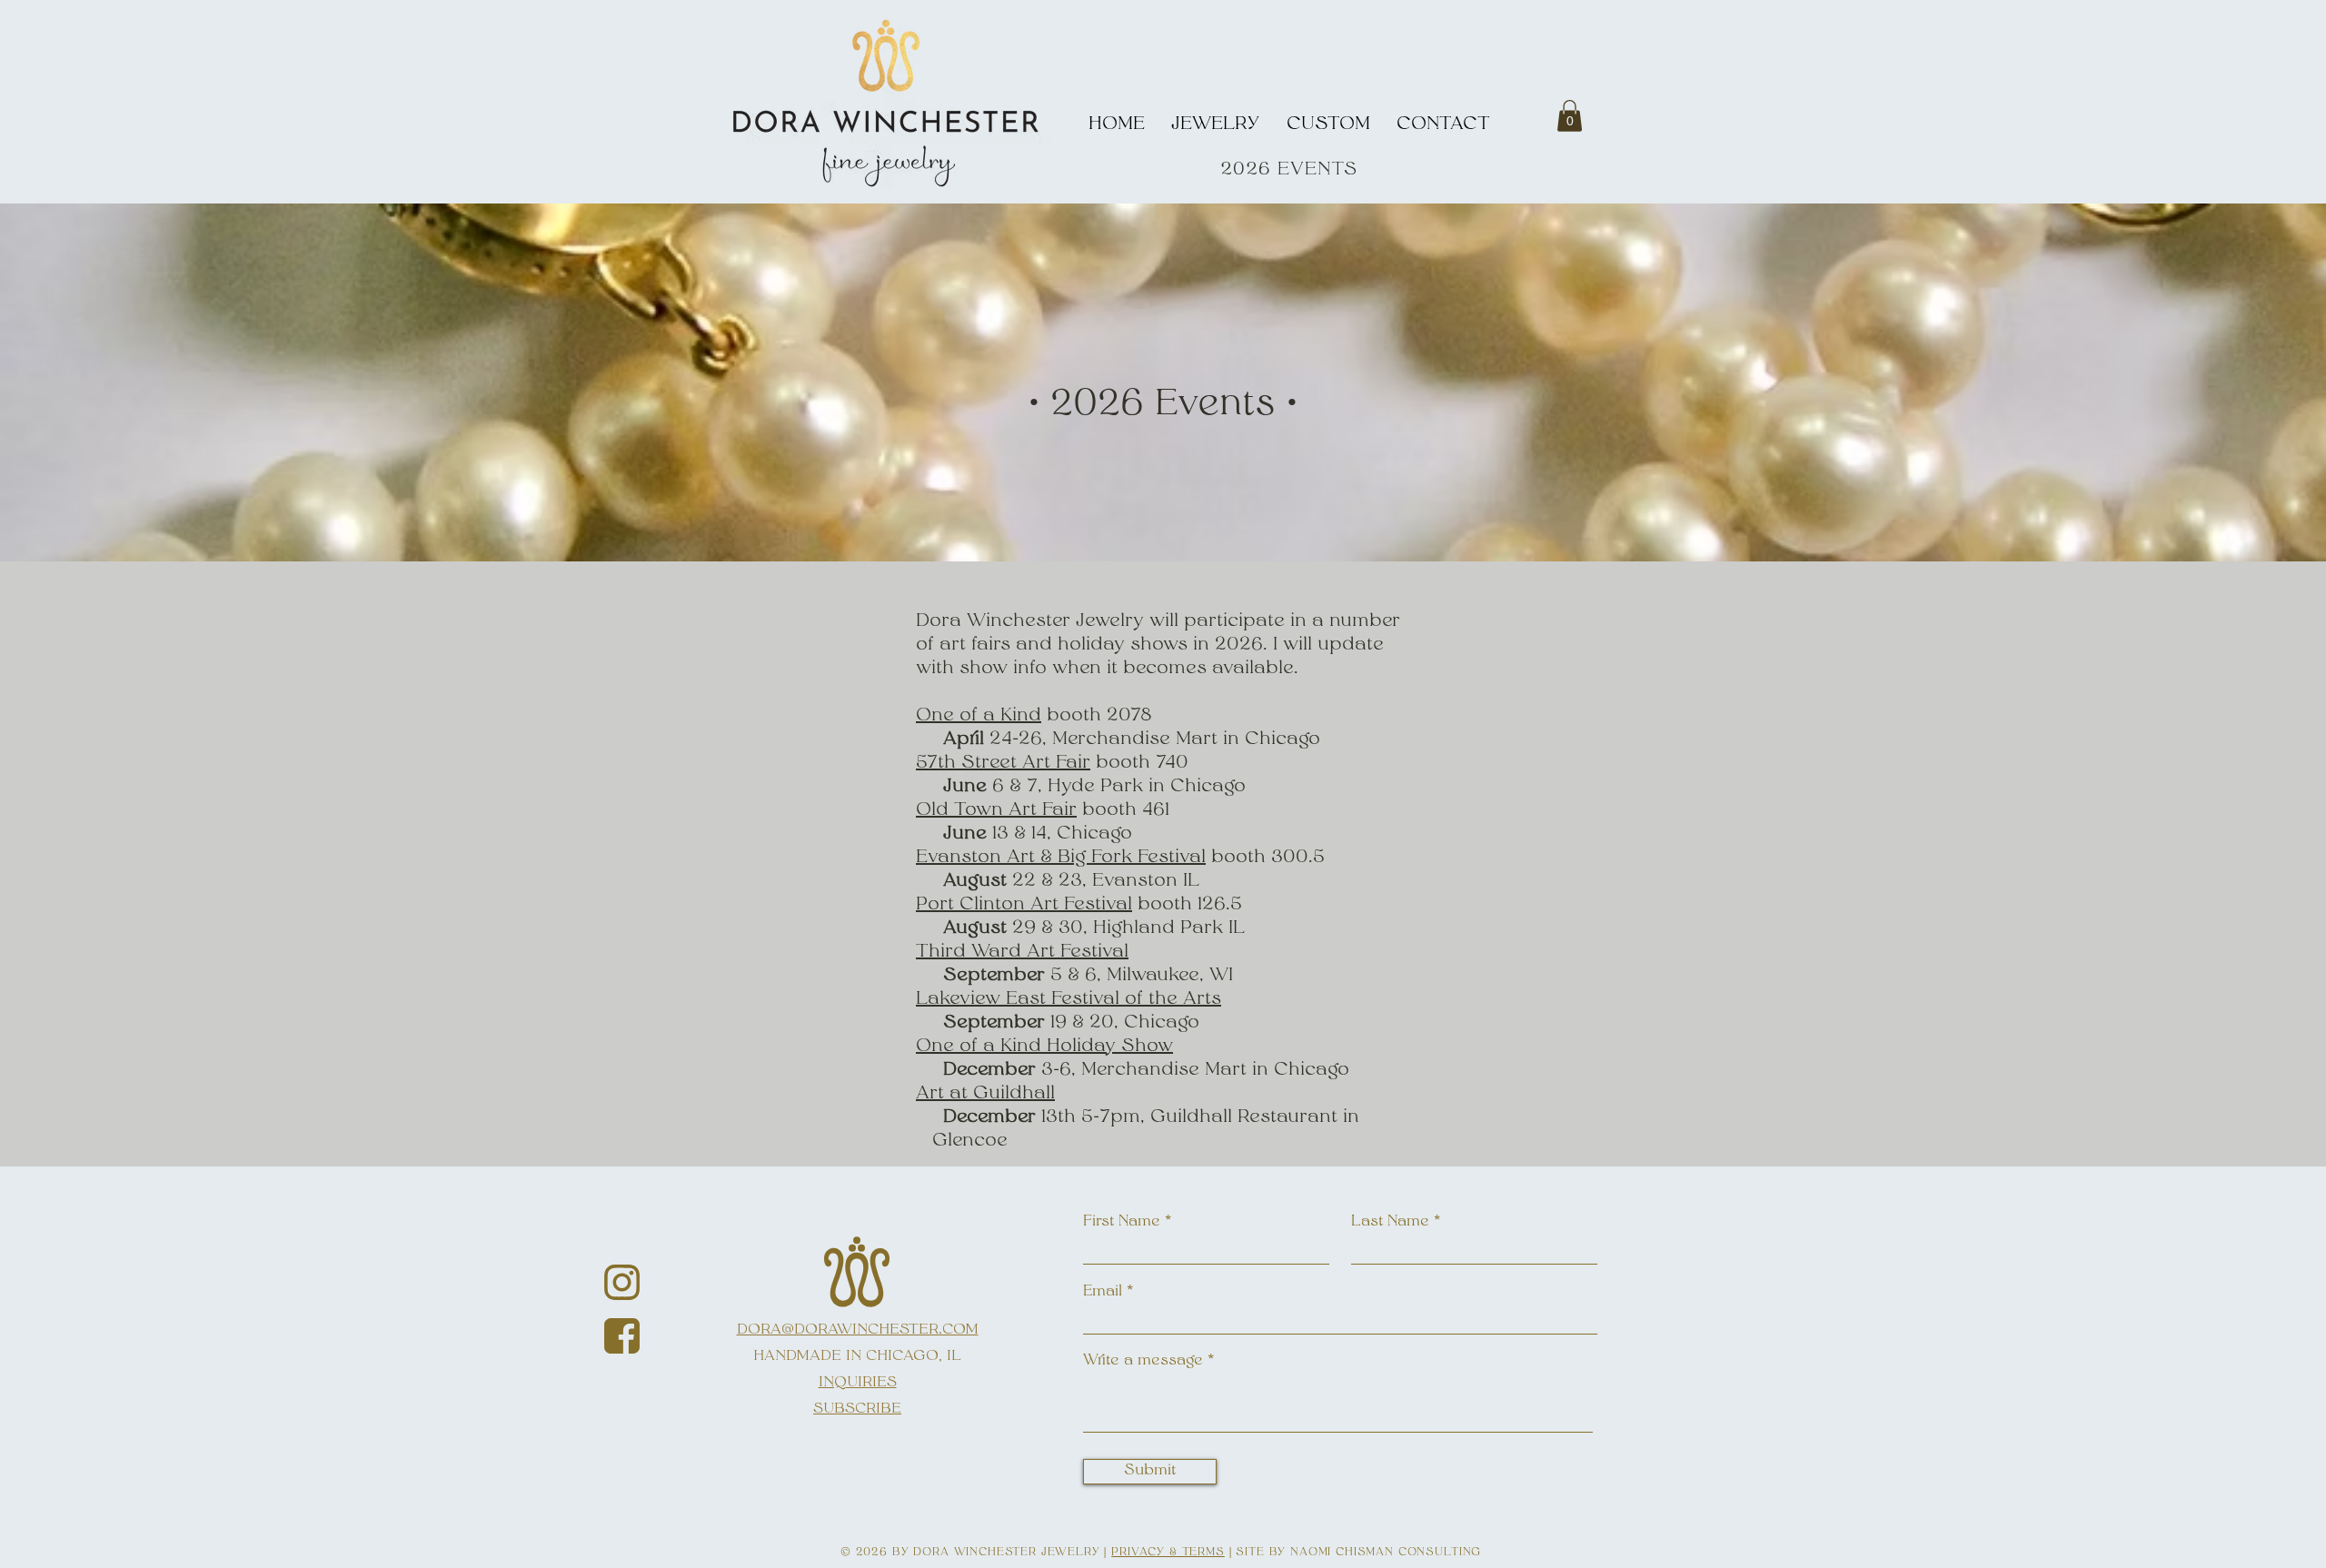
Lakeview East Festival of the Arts (1069, 999)
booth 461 (1126, 810)
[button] (1570, 116)
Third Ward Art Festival (1022, 952)
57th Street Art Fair (1003, 763)
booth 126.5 (1187, 905)
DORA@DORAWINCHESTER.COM (858, 1330)
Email (1103, 1292)
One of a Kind (979, 716)
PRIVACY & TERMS (1168, 1553)
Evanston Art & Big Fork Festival (1061, 858)
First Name (1122, 1222)
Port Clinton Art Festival (1024, 905)
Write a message (1143, 1361)
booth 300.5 (1265, 858)
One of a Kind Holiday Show (1044, 1047)
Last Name (1390, 1222)
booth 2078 (1097, 716)
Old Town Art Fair (996, 810)
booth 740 (1139, 763)
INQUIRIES (858, 1383)
